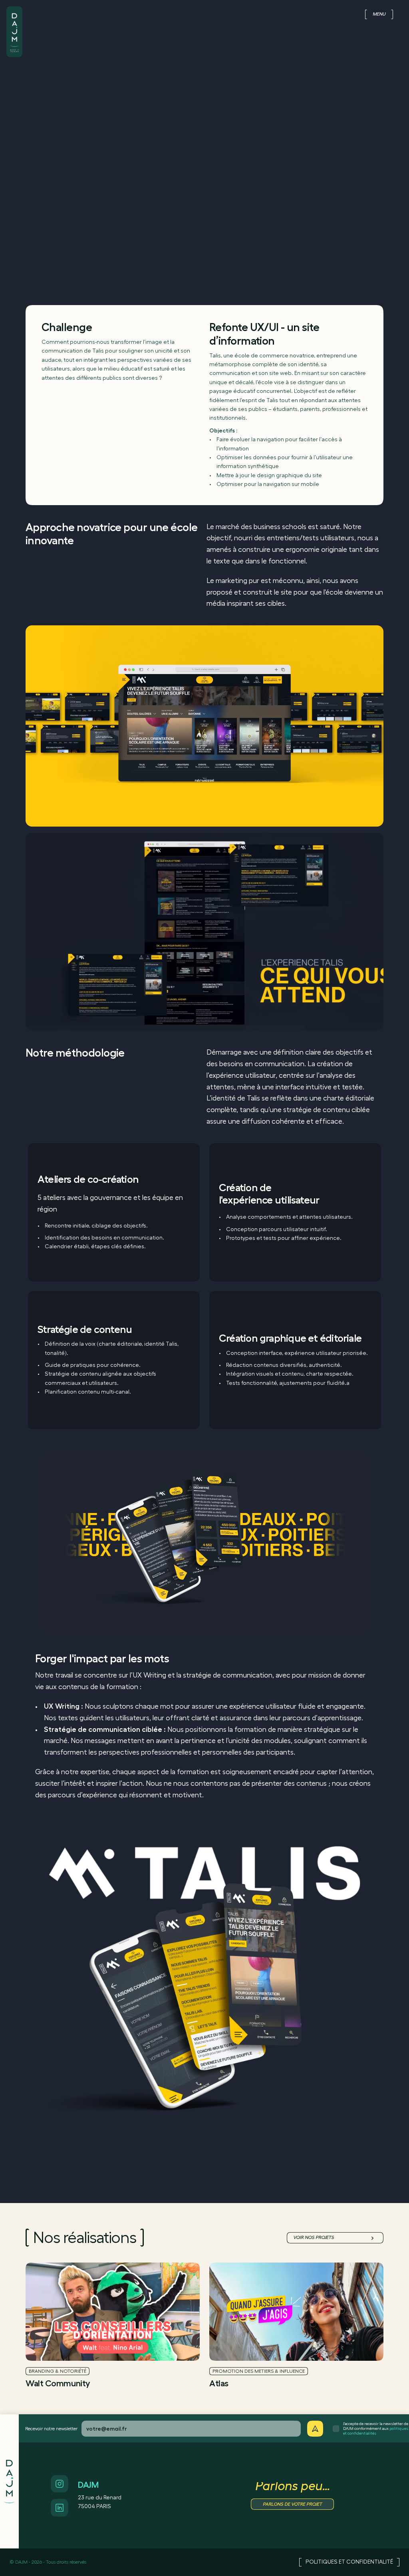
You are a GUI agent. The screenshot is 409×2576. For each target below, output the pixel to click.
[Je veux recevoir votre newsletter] (315, 2429)
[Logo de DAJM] (14, 23)
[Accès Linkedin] (60, 2508)
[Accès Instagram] (60, 2484)
